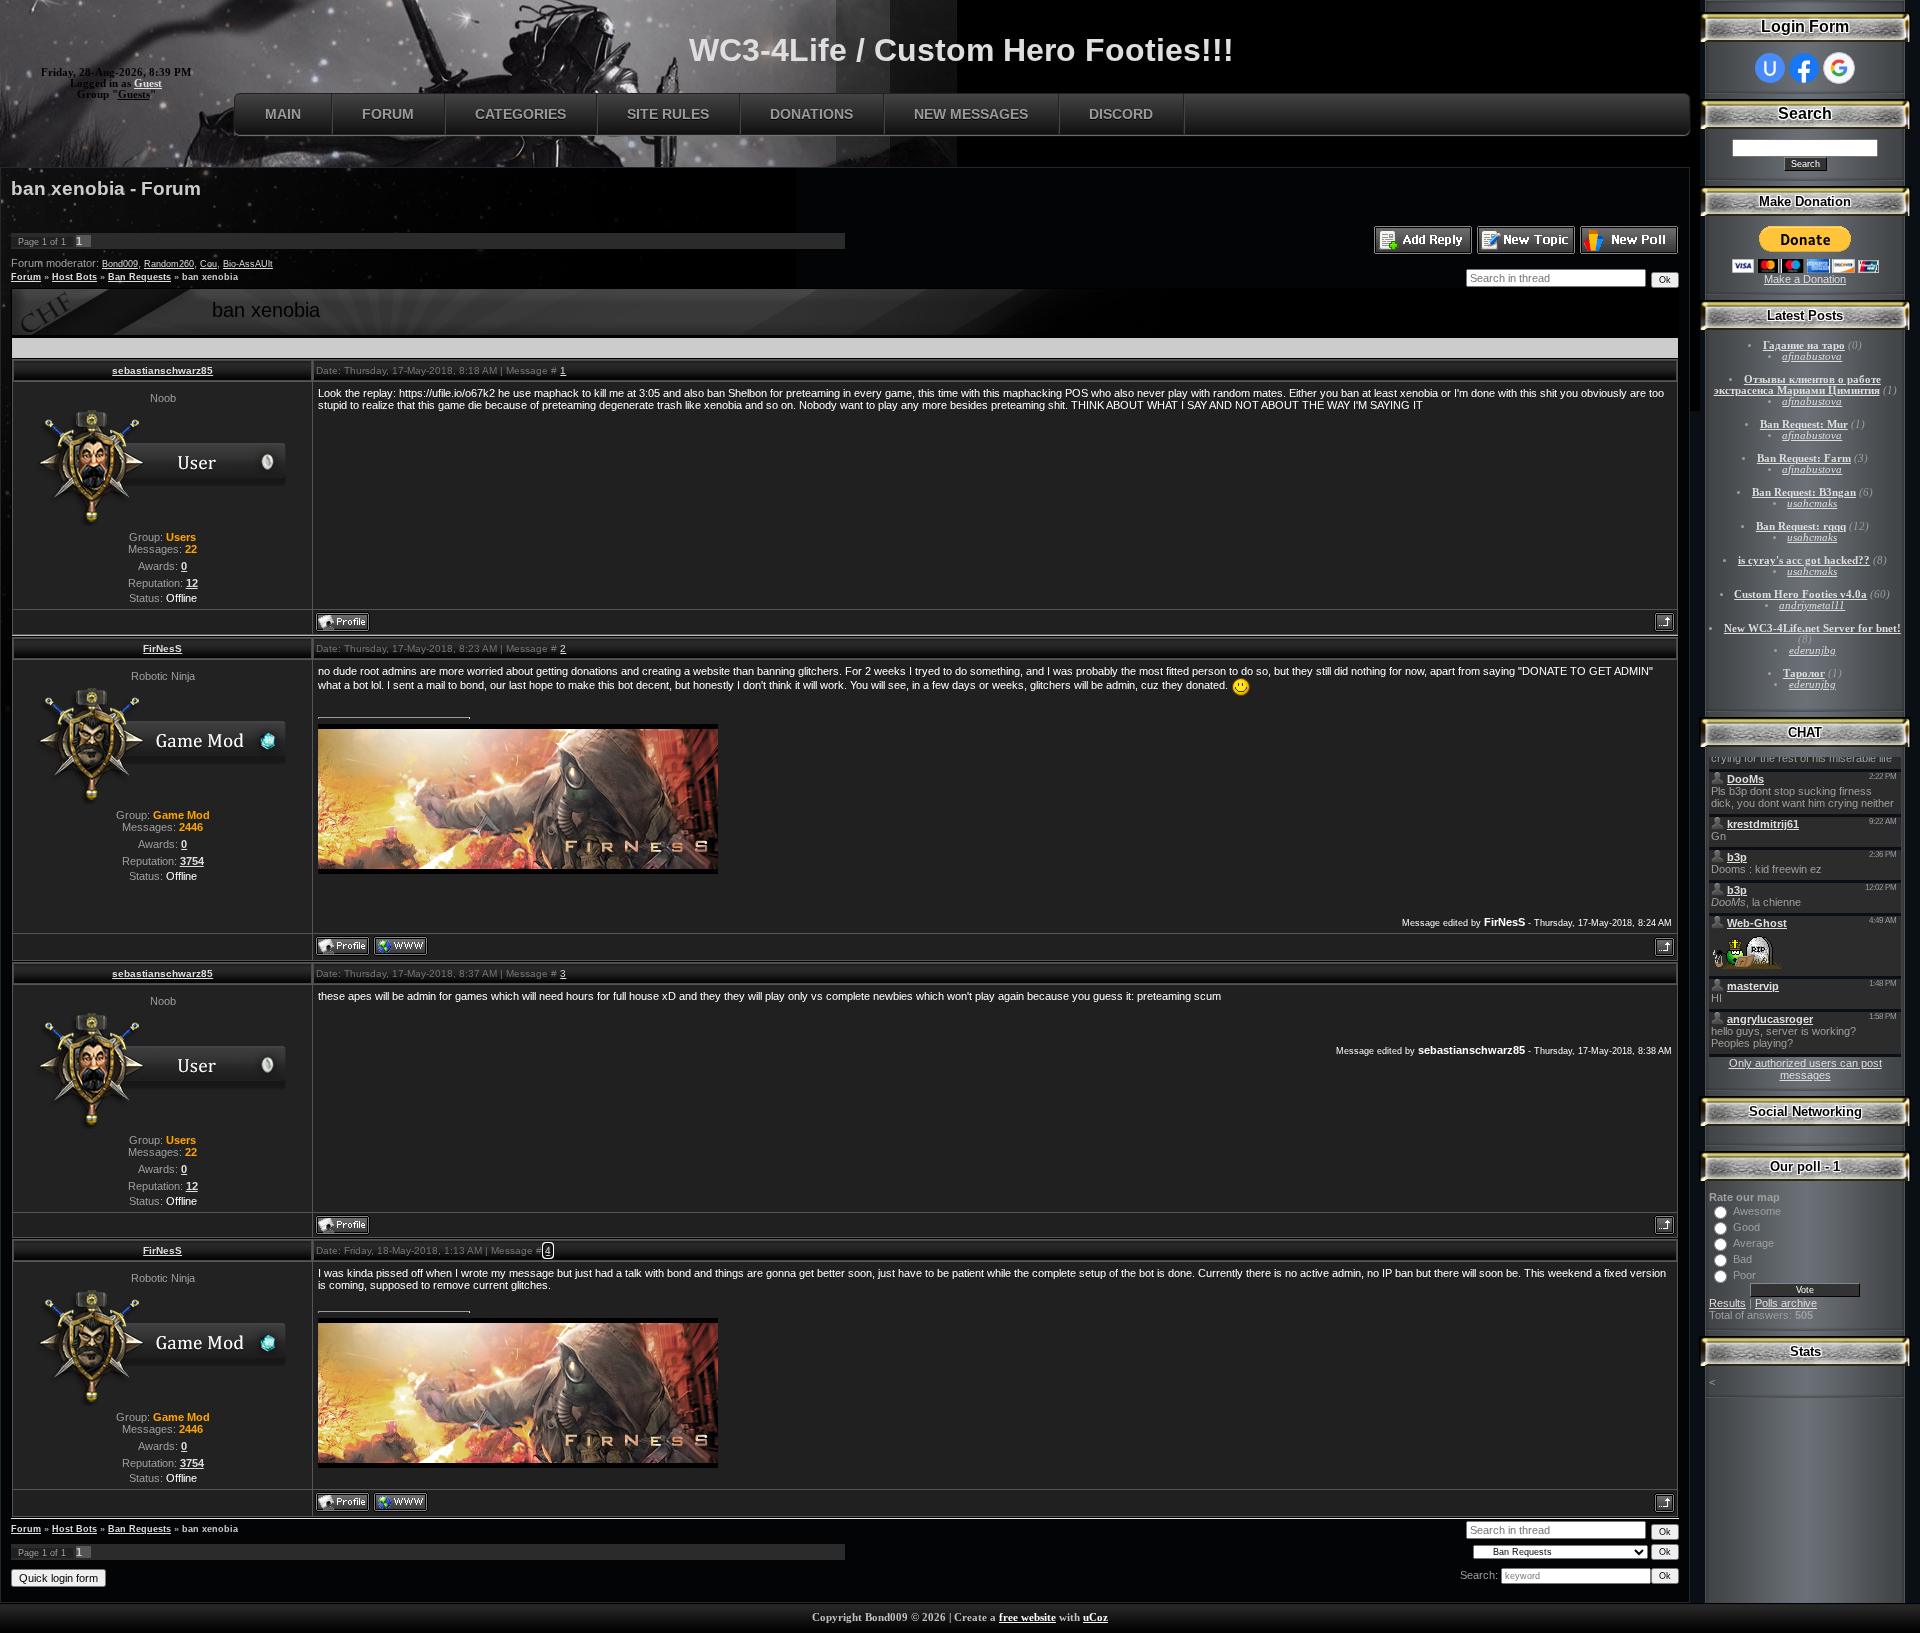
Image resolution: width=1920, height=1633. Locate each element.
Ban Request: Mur (1804, 424)
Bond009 (120, 264)
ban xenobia (210, 277)
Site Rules (668, 114)
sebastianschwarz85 (162, 370)
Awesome (1757, 1211)
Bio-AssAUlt (248, 264)
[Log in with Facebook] (1804, 68)
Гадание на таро (1804, 345)
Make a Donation (1805, 279)
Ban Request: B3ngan (1804, 492)
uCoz (1095, 1617)
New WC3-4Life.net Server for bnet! (1812, 628)
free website (1027, 1617)
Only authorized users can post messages (1805, 1069)
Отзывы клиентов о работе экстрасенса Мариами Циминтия (1797, 385)
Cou (208, 264)
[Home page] (400, 946)
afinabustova (1812, 356)
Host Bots (74, 277)
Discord (1121, 114)
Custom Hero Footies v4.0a (1800, 594)
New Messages (971, 114)
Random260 (169, 264)
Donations (811, 114)
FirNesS (162, 648)
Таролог (1804, 673)
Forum (388, 114)
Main (283, 114)
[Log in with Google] (1839, 68)
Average (1753, 1243)
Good (1746, 1227)
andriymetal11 (1812, 605)
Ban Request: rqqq (1801, 526)
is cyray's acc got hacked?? (1804, 560)
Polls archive (1786, 1303)
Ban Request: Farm (1804, 458)
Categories (520, 114)
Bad (1742, 1259)
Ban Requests (139, 277)
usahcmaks (1812, 503)
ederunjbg (1812, 650)
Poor (1744, 1275)
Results (1727, 1303)
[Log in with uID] (1770, 68)
